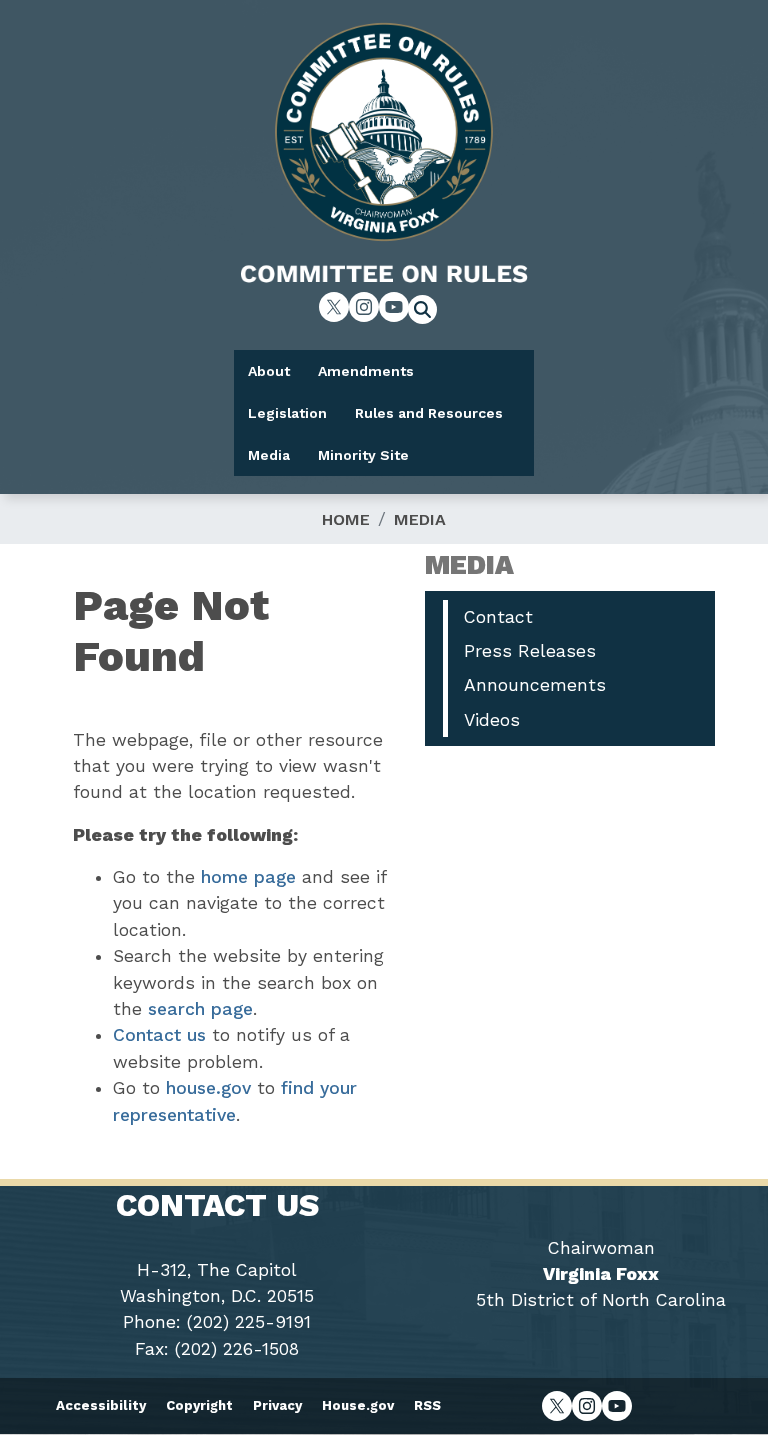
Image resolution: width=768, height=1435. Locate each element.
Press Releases (530, 651)
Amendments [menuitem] (366, 371)
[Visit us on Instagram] (364, 307)
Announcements (535, 685)
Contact (498, 617)
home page (248, 877)
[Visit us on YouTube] (394, 307)
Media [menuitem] (269, 455)
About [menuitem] (269, 371)
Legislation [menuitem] (287, 413)
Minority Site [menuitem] (363, 455)
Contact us (159, 1035)
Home (346, 519)
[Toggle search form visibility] (429, 312)
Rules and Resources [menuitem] (429, 413)
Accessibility (101, 1405)
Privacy (277, 1405)
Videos (492, 720)
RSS (427, 1405)
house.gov (208, 1088)
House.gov (358, 1405)
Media (420, 519)
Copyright (199, 1405)
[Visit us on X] (334, 307)
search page (200, 1009)
